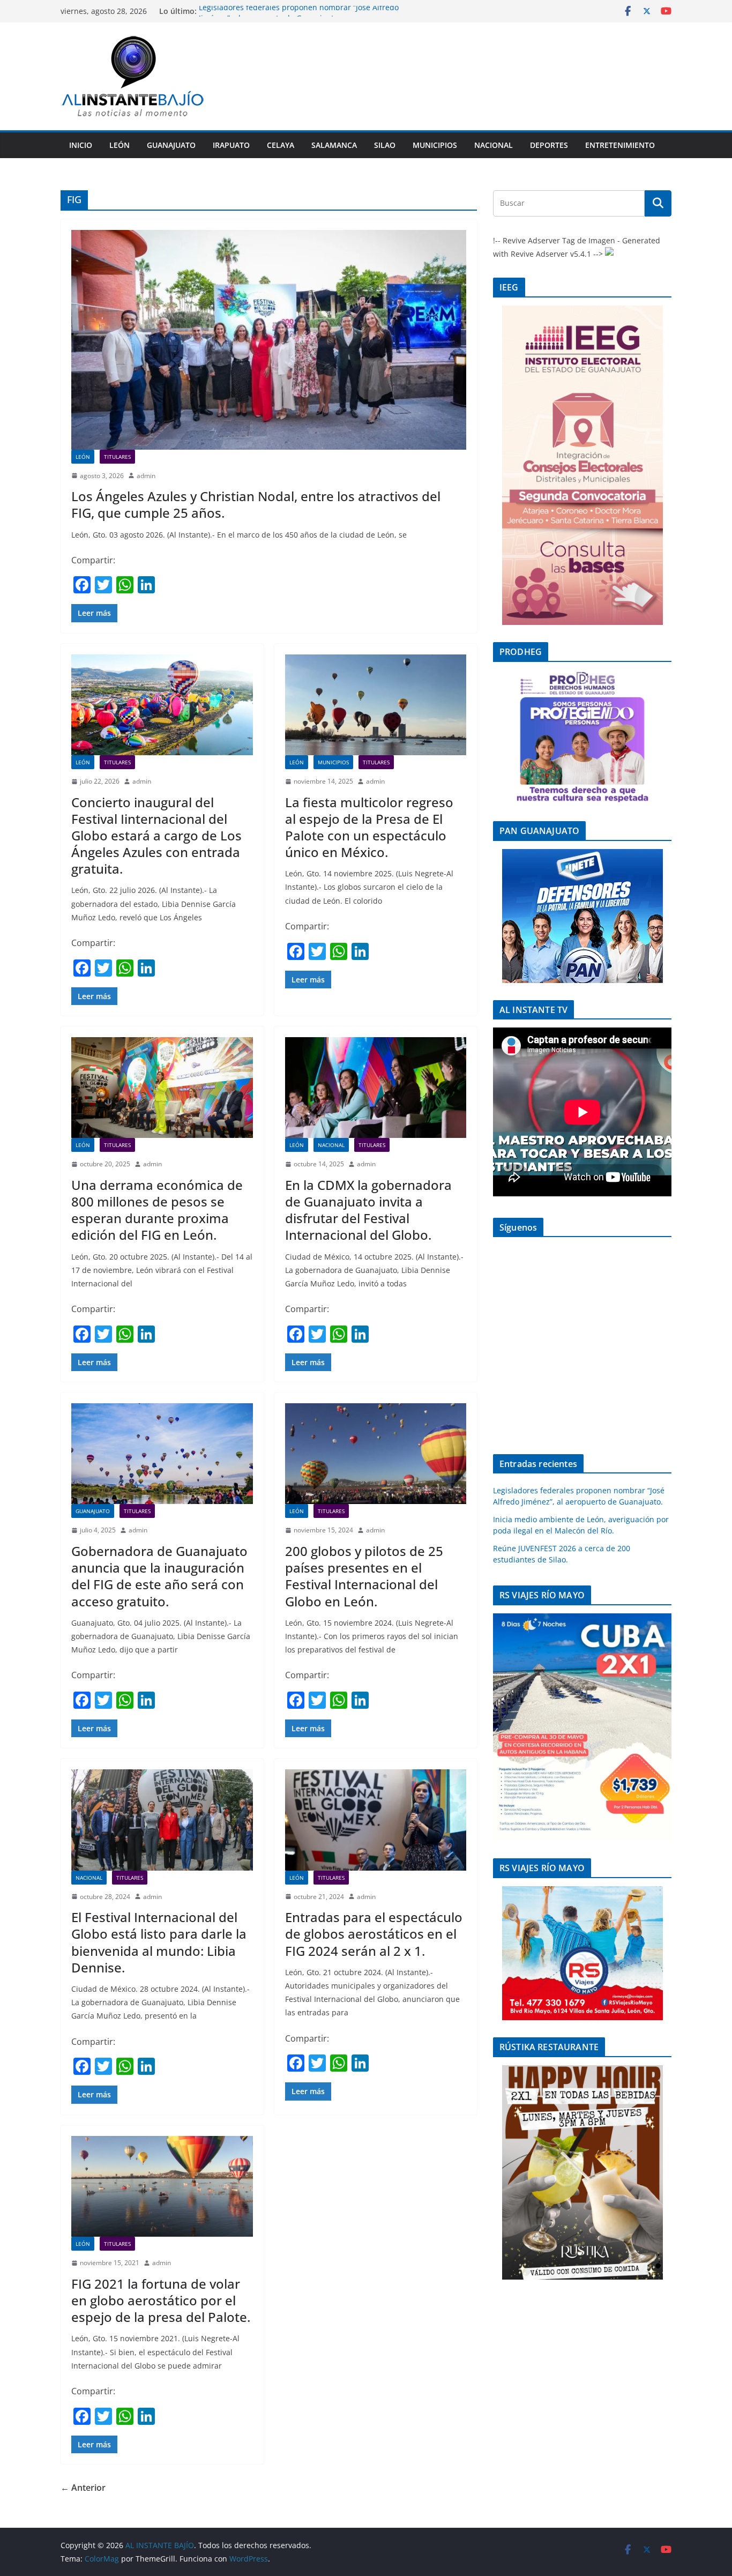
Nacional (494, 145)
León (119, 145)
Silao (385, 145)
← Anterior (83, 2488)
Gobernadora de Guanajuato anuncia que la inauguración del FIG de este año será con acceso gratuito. (159, 1576)
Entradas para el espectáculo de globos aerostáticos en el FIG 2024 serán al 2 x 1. (374, 1934)
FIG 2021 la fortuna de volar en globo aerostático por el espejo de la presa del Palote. (161, 2300)
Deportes (549, 145)
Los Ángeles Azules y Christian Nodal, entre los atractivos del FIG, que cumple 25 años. (256, 504)
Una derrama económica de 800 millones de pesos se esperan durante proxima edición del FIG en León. (157, 1210)
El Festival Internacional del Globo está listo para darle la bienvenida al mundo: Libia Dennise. (159, 1942)
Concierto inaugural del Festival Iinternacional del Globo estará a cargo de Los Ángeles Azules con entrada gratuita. (156, 836)
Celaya (281, 145)
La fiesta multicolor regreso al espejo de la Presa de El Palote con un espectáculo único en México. (369, 827)
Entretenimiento (620, 145)
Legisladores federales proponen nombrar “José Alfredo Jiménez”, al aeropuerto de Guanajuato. (299, 16)
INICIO (81, 145)
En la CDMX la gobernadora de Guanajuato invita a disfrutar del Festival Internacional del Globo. (368, 1210)
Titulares (117, 457)
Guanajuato (171, 145)
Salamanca (334, 145)
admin (146, 476)
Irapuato (231, 145)
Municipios (435, 145)
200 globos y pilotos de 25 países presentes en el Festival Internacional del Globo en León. (364, 1576)
